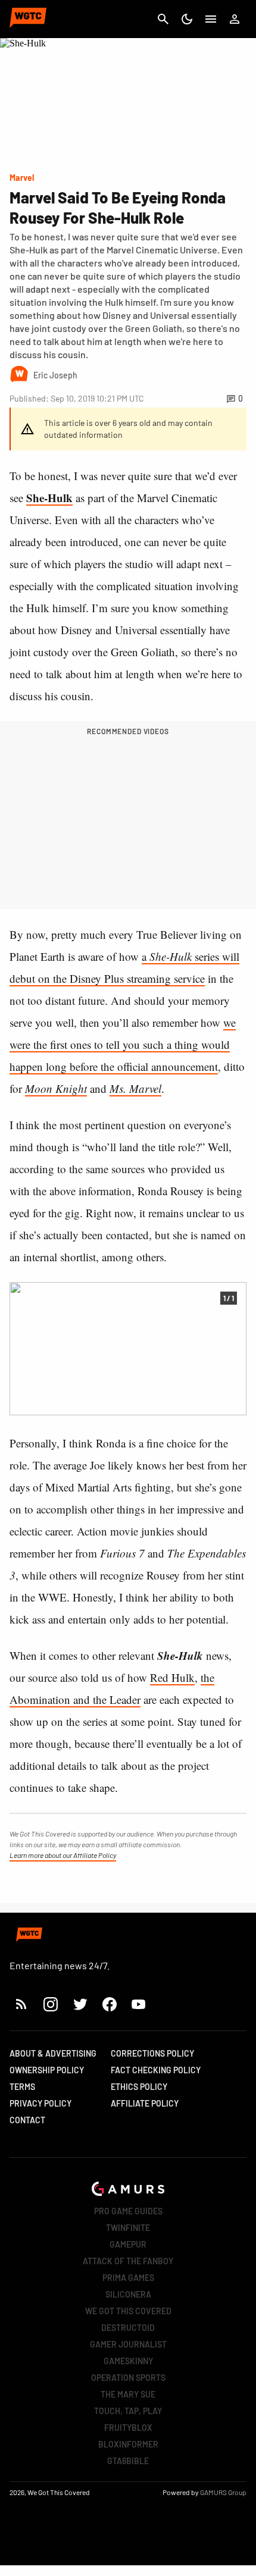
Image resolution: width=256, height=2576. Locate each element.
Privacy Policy (40, 2103)
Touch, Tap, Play (128, 2411)
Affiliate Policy (145, 2103)
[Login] (235, 19)
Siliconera (128, 2294)
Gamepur (128, 2244)
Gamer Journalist (128, 2344)
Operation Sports (128, 2378)
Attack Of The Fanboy (128, 2261)
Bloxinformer (128, 2444)
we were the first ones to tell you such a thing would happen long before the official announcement (123, 1044)
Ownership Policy (47, 2070)
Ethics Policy (139, 2087)
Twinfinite (128, 2228)
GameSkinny (128, 2361)
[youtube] (139, 2004)
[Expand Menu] (211, 19)
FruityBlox (128, 2428)
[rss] (21, 2004)
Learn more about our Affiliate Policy (63, 1855)
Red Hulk (172, 1677)
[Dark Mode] (187, 19)
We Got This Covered (128, 2311)
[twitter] (80, 2004)
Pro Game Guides (128, 2211)
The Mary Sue (128, 2394)
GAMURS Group (223, 2492)
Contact (27, 2120)
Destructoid (128, 2328)
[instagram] (50, 2004)
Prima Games (128, 2278)
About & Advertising (53, 2053)
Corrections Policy (152, 2053)
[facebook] (109, 2004)
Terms (22, 2087)
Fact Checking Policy (156, 2070)
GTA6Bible (128, 2461)
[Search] (163, 19)
